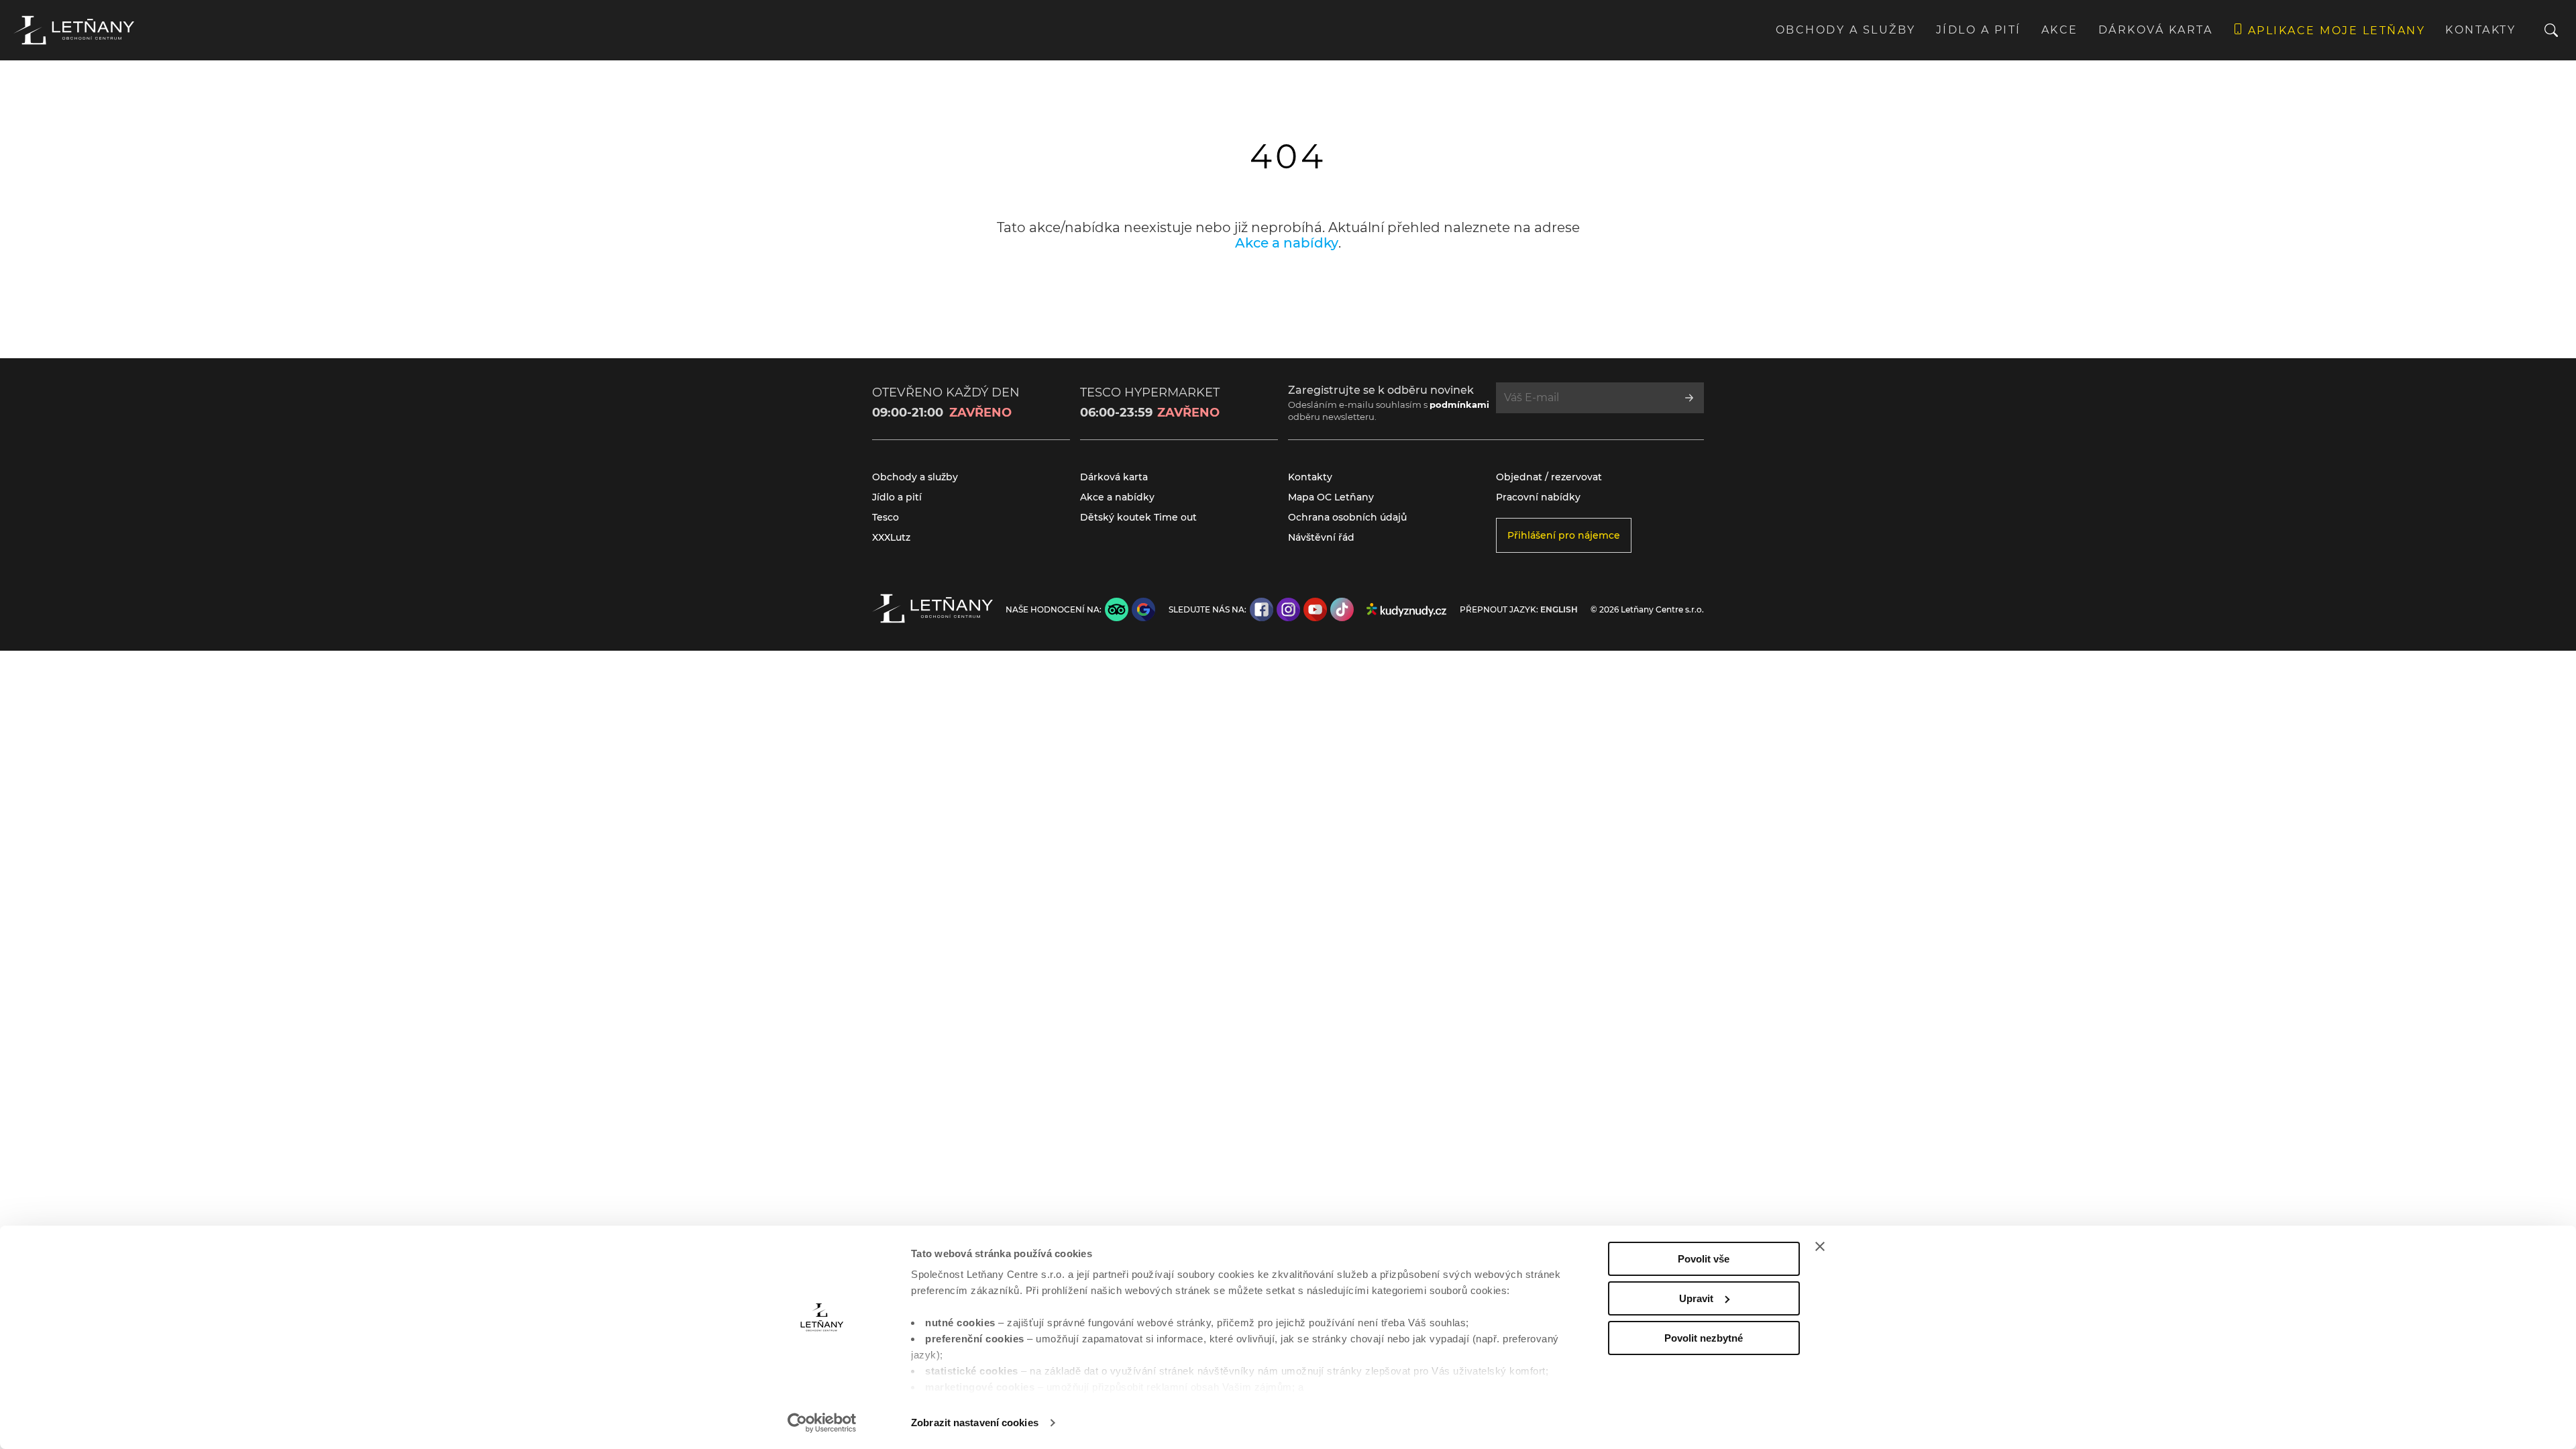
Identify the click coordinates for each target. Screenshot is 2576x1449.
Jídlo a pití (1979, 30)
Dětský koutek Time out (1138, 517)
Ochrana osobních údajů (1347, 517)
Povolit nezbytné (1704, 1338)
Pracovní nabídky (1538, 497)
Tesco (885, 517)
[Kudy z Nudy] (1406, 610)
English (1559, 610)
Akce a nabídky (1287, 243)
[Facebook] (1262, 609)
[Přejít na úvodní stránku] (74, 30)
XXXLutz (891, 537)
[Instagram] (1288, 609)
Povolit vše (1704, 1259)
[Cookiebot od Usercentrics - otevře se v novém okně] (822, 1423)
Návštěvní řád (1321, 537)
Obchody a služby (1846, 30)
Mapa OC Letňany (1331, 497)
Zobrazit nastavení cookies (975, 1423)
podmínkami (1459, 405)
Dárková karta (2156, 30)
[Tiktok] (1342, 609)
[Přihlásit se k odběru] (1689, 398)
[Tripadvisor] (1117, 609)
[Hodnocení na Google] (1143, 609)
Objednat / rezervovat (1549, 477)
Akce (2060, 30)
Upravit (1696, 1298)
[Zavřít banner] (1820, 1246)
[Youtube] (1315, 609)
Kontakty (2480, 30)
